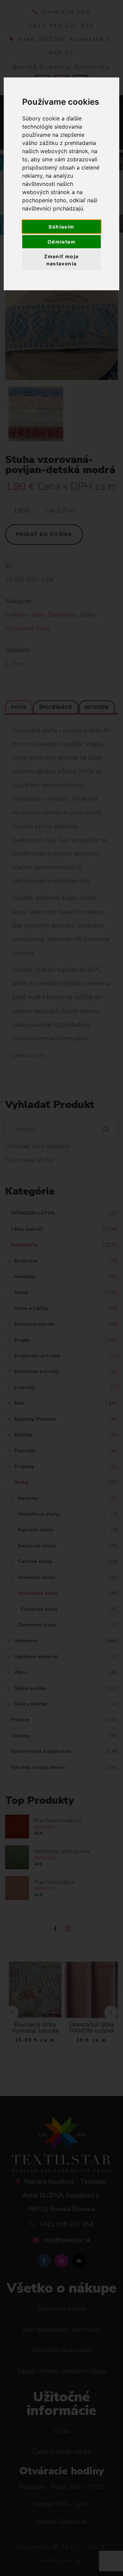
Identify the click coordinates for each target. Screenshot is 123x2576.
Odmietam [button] (61, 242)
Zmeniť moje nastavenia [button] (61, 260)
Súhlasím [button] (61, 227)
